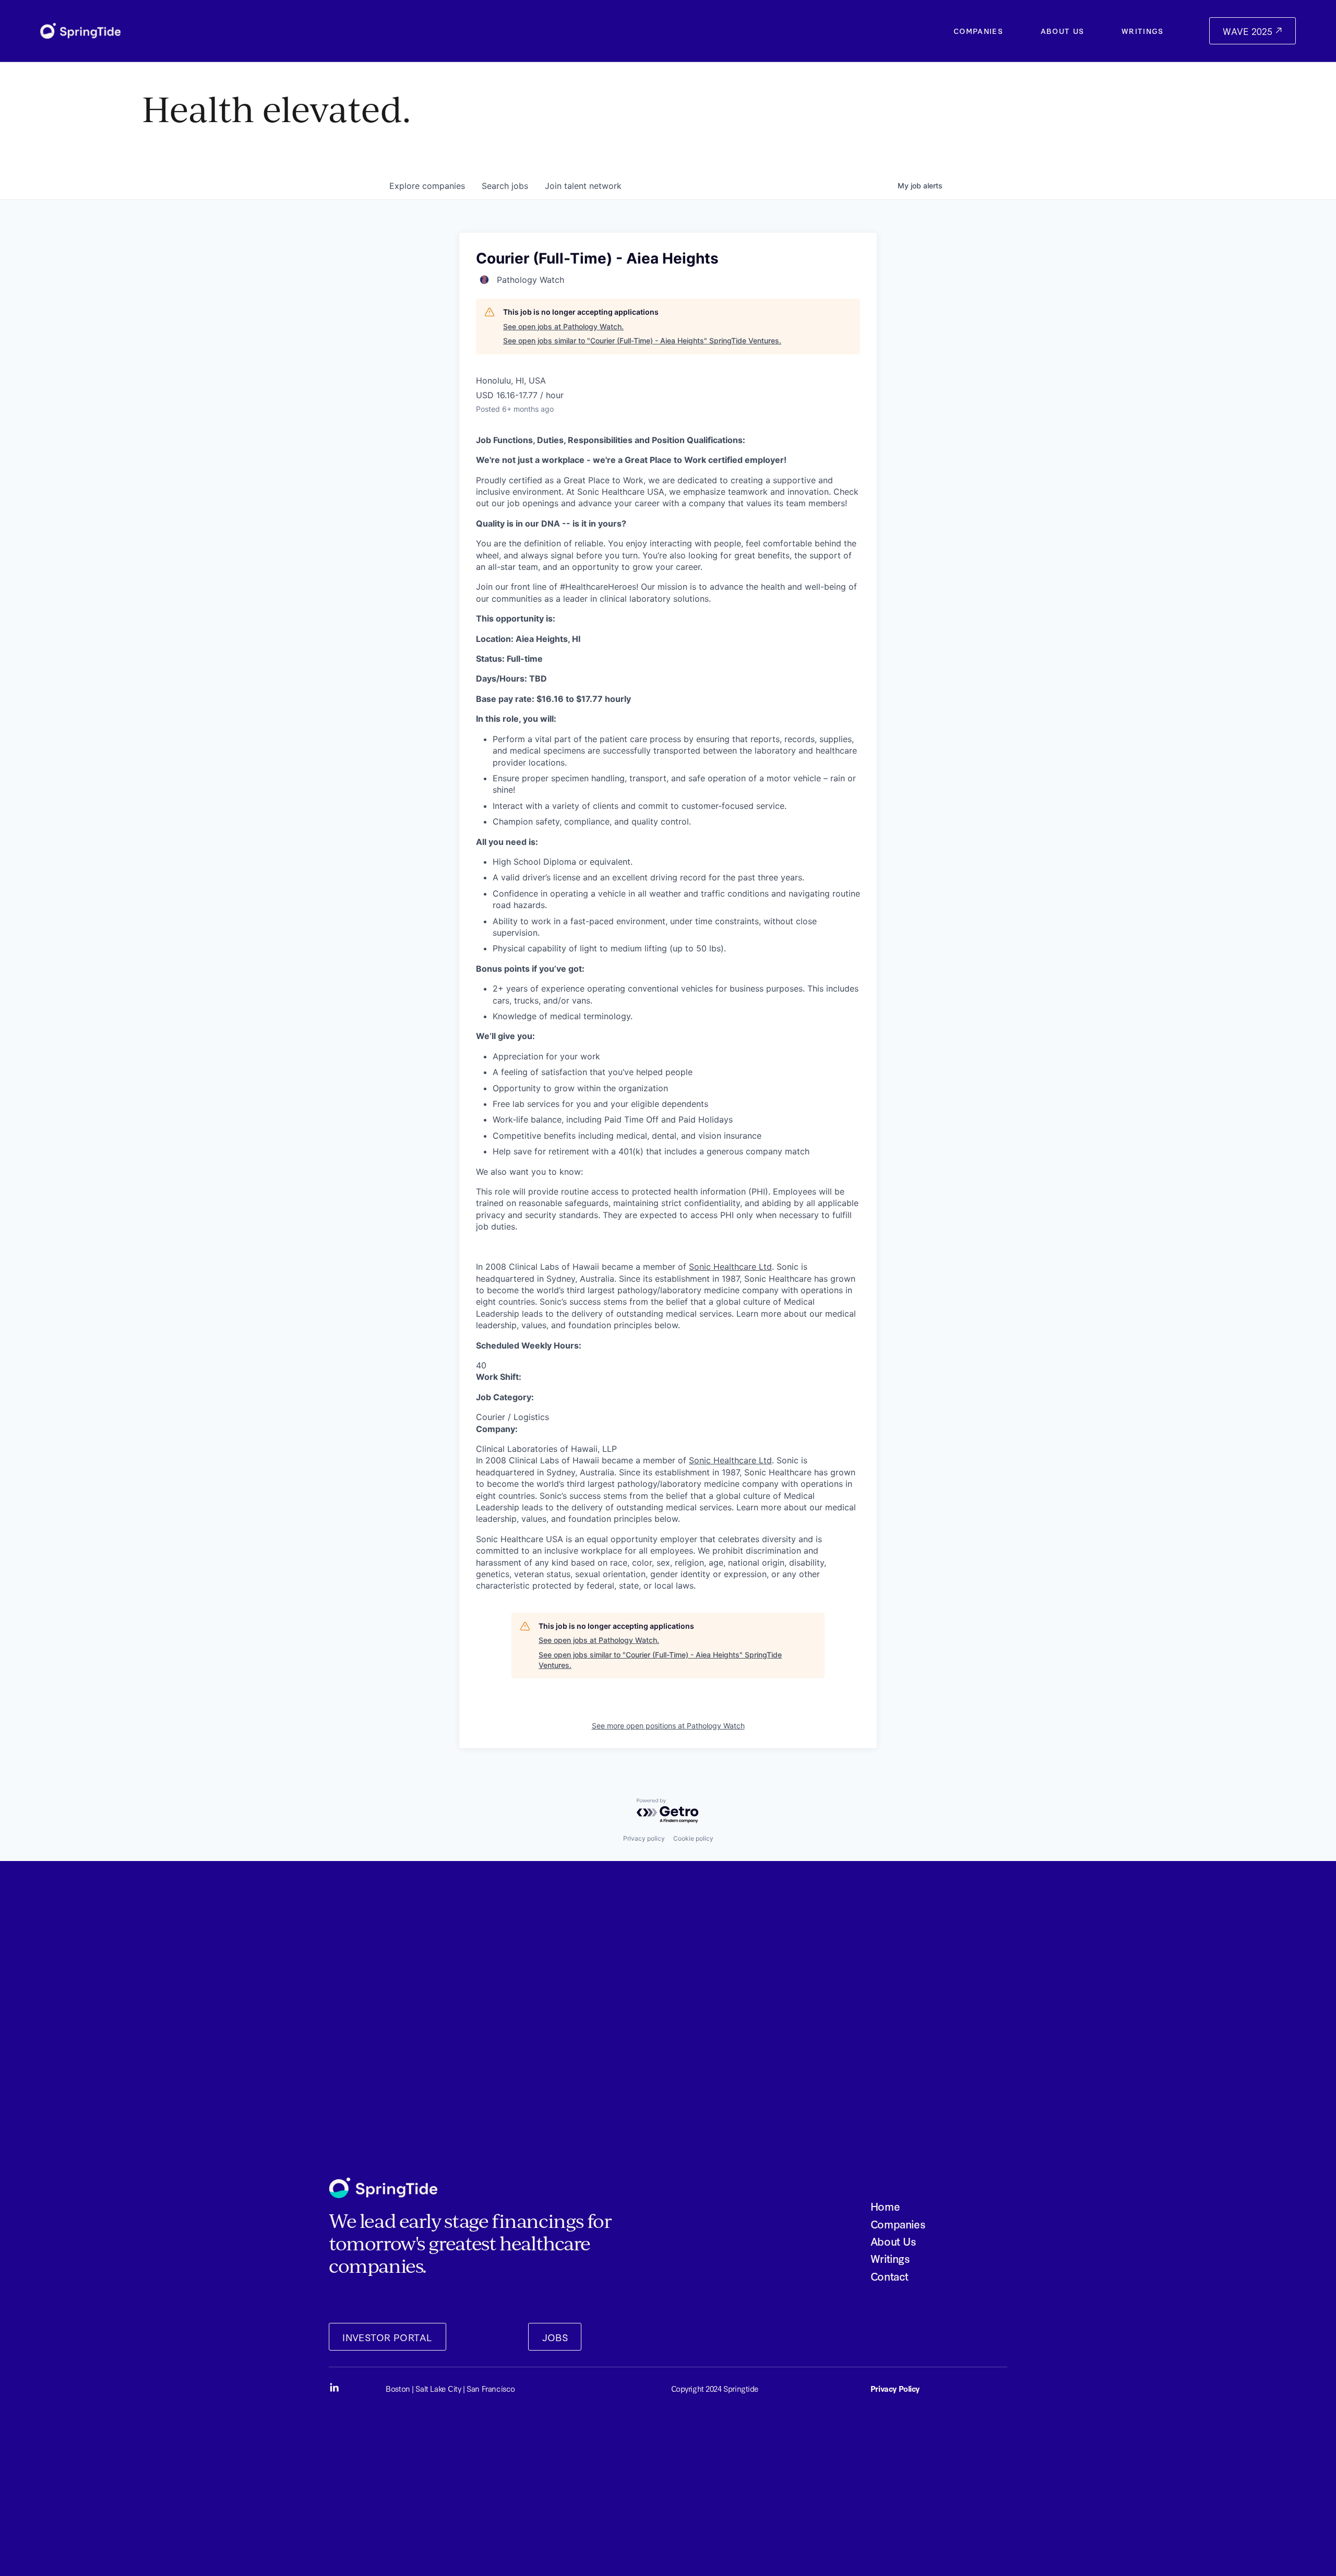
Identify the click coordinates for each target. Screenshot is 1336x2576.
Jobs (555, 2337)
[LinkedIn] (334, 2388)
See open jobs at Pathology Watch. (563, 326)
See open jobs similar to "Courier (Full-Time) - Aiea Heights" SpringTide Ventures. (642, 341)
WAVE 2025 (1249, 31)
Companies (978, 31)
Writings (1143, 31)
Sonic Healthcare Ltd (730, 1267)
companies (427, 186)
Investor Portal (387, 2337)
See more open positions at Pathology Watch (668, 1726)
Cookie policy (693, 1838)
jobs (505, 186)
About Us (1063, 31)
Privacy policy (644, 1838)
